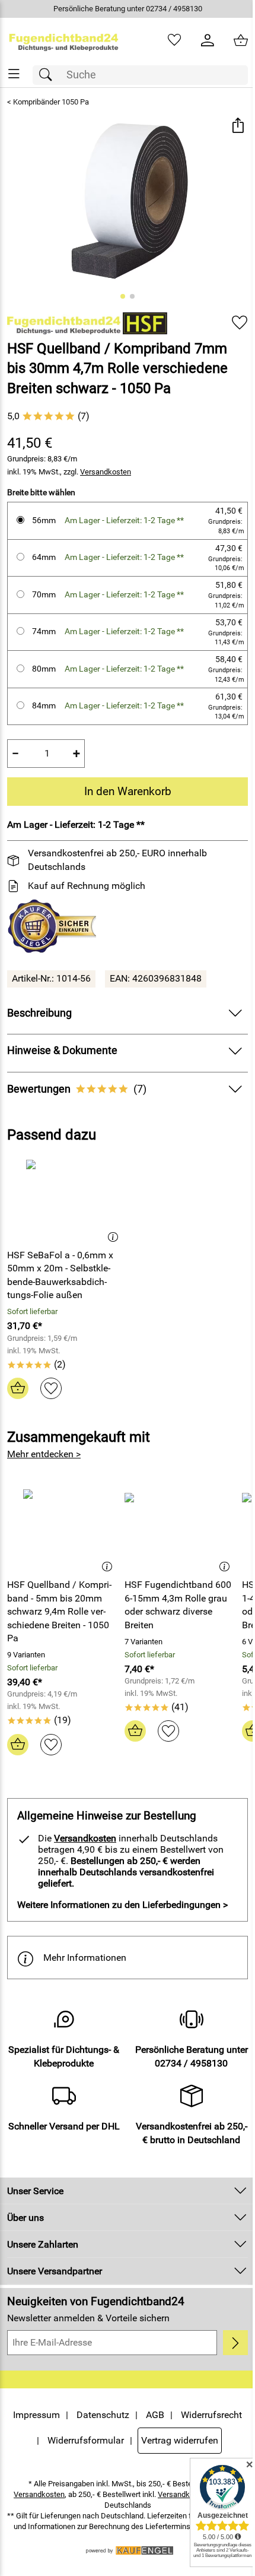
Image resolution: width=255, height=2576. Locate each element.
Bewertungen (77, 1089)
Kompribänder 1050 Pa (51, 102)
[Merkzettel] (165, 40)
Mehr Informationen (85, 1958)
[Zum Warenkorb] (232, 40)
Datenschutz (133, 2428)
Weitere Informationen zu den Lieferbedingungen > (122, 1905)
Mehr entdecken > (44, 1454)
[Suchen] (49, 75)
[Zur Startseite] (62, 40)
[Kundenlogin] (199, 40)
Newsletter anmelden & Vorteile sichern (88, 2332)
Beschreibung (39, 1013)
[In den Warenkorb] (18, 1388)
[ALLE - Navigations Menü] (14, 74)
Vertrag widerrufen (123, 2479)
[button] (229, 126)
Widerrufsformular (158, 2453)
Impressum (67, 2428)
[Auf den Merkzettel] (231, 323)
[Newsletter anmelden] (227, 2356)
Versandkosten (106, 472)
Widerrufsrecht (73, 2453)
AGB (185, 2428)
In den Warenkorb (123, 791)
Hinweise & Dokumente (62, 1050)
